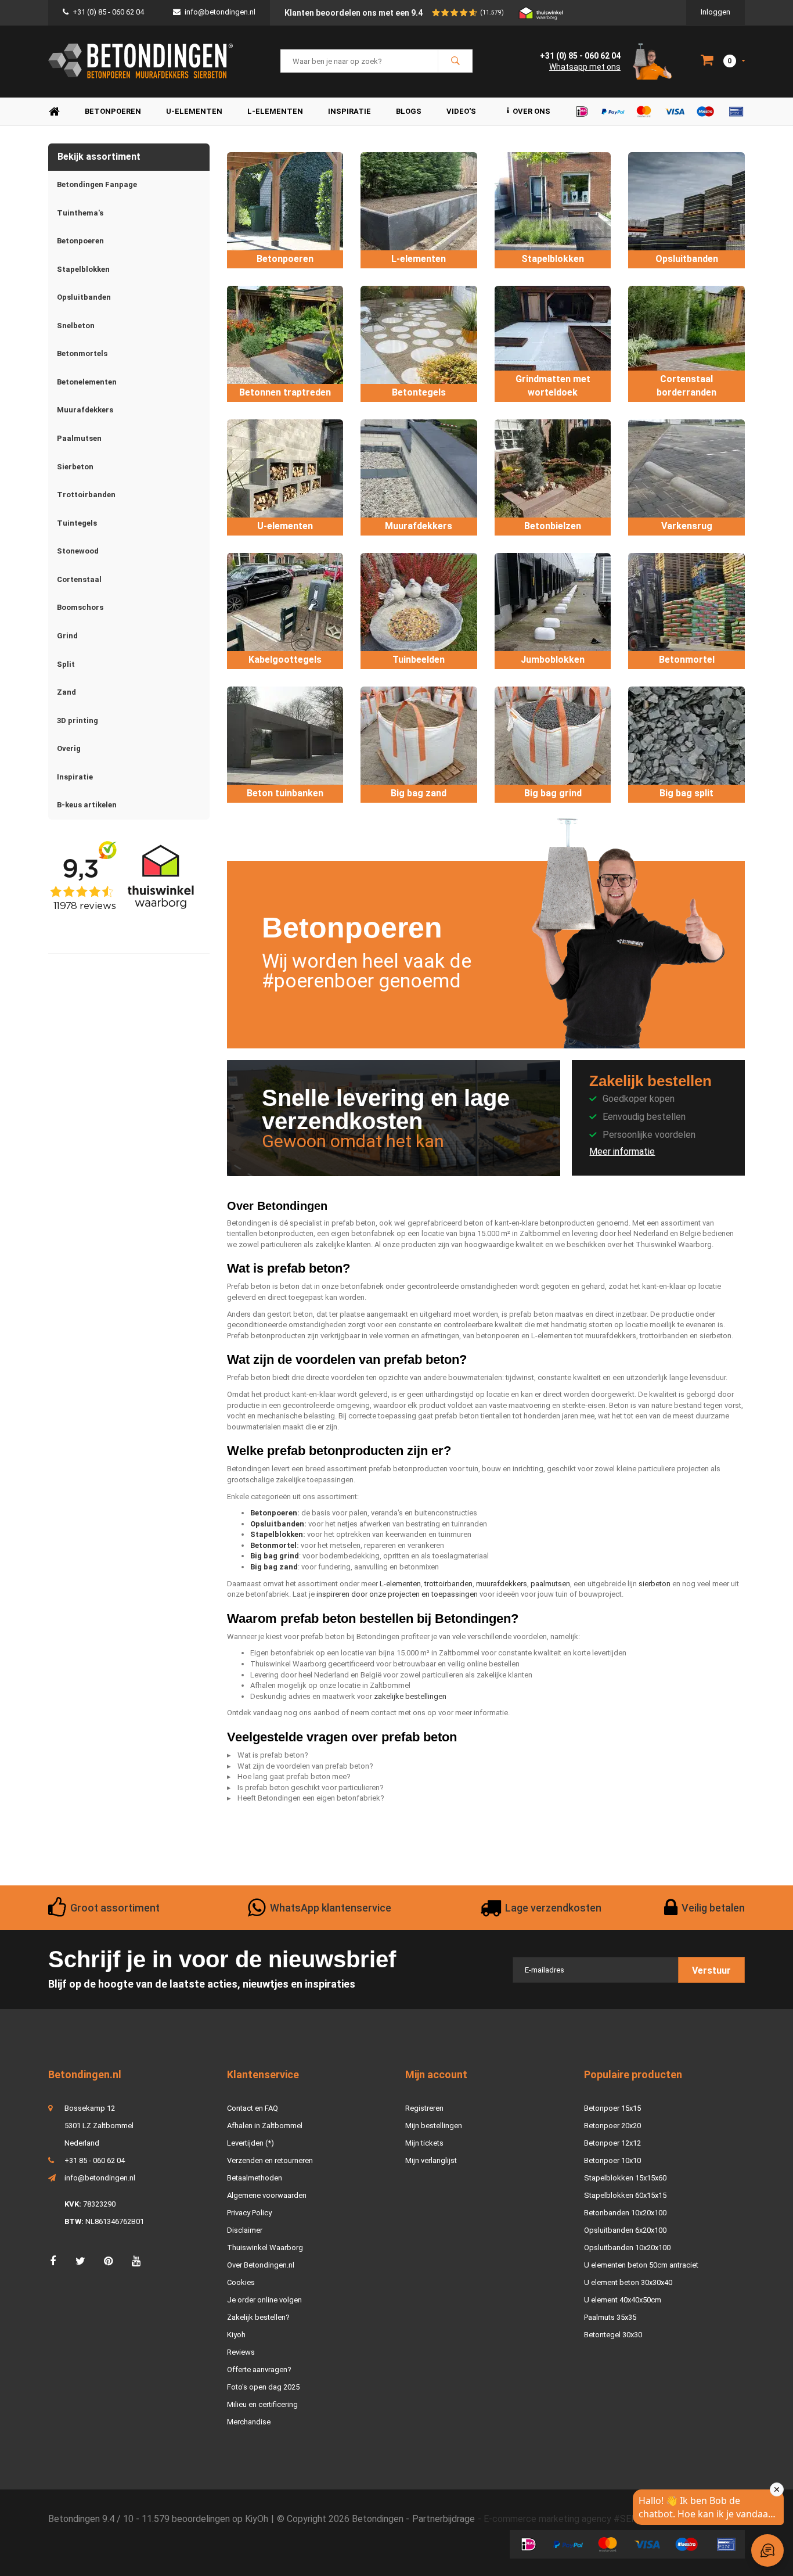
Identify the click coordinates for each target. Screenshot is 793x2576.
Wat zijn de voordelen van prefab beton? (305, 1766)
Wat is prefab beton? (273, 1755)
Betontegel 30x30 (613, 2335)
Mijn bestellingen (434, 2126)
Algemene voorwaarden (267, 2195)
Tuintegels (77, 523)
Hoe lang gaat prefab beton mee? (294, 1776)
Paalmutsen (79, 438)
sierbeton (655, 1584)
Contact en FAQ (253, 2108)
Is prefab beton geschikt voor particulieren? (311, 1788)
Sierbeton (75, 467)
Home (54, 112)
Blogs (409, 111)
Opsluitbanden (84, 297)
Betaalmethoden (255, 2178)
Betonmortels (82, 353)
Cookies (241, 2282)
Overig (69, 748)
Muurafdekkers (85, 410)
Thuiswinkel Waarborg (265, 2248)
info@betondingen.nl (220, 12)
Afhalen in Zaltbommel (265, 2126)
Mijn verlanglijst (431, 2160)
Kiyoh (236, 2335)
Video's (461, 111)
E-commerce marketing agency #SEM (561, 2519)
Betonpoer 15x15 (612, 2108)
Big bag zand (274, 1567)
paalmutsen (550, 1584)
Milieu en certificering (262, 2404)
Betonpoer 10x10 (612, 2160)
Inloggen (715, 12)
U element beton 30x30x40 (628, 2282)
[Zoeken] (455, 61)
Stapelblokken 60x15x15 (625, 2195)
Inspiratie (349, 111)
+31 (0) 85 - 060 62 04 (108, 12)
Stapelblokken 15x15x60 (625, 2178)
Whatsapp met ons (585, 67)
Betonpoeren (113, 111)
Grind (67, 636)
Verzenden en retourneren (270, 2160)
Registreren (424, 2108)
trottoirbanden (448, 1584)
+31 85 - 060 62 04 (95, 2160)
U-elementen (194, 111)
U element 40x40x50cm (623, 2300)
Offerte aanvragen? (259, 2370)
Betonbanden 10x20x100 (625, 2213)
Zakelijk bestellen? (258, 2317)
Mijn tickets (424, 2143)
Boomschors (80, 607)
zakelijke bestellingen (410, 1696)
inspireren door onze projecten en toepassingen (397, 1594)
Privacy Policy (249, 2213)
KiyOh (257, 2519)
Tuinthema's (80, 213)
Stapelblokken (83, 269)
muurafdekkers (502, 1584)
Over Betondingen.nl (261, 2265)
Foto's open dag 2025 (263, 2387)
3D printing (78, 721)
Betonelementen (87, 382)
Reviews (241, 2352)
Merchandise (249, 2422)
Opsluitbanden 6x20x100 (625, 2230)
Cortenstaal (79, 579)
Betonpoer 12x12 (612, 2143)
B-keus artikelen (87, 805)
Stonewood (78, 551)
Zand (66, 692)
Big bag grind (275, 1556)
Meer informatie (622, 1152)
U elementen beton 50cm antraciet (641, 2265)
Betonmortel (273, 1545)
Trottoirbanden (86, 495)
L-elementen (275, 111)
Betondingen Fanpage (97, 184)
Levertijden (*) (250, 2143)
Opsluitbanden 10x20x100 (627, 2248)
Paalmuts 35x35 (610, 2317)
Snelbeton (76, 326)
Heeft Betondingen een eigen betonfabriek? (311, 1798)
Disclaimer (245, 2230)
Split (66, 664)
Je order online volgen (264, 2300)
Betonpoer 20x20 (612, 2126)
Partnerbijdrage (444, 2519)
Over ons (531, 111)
